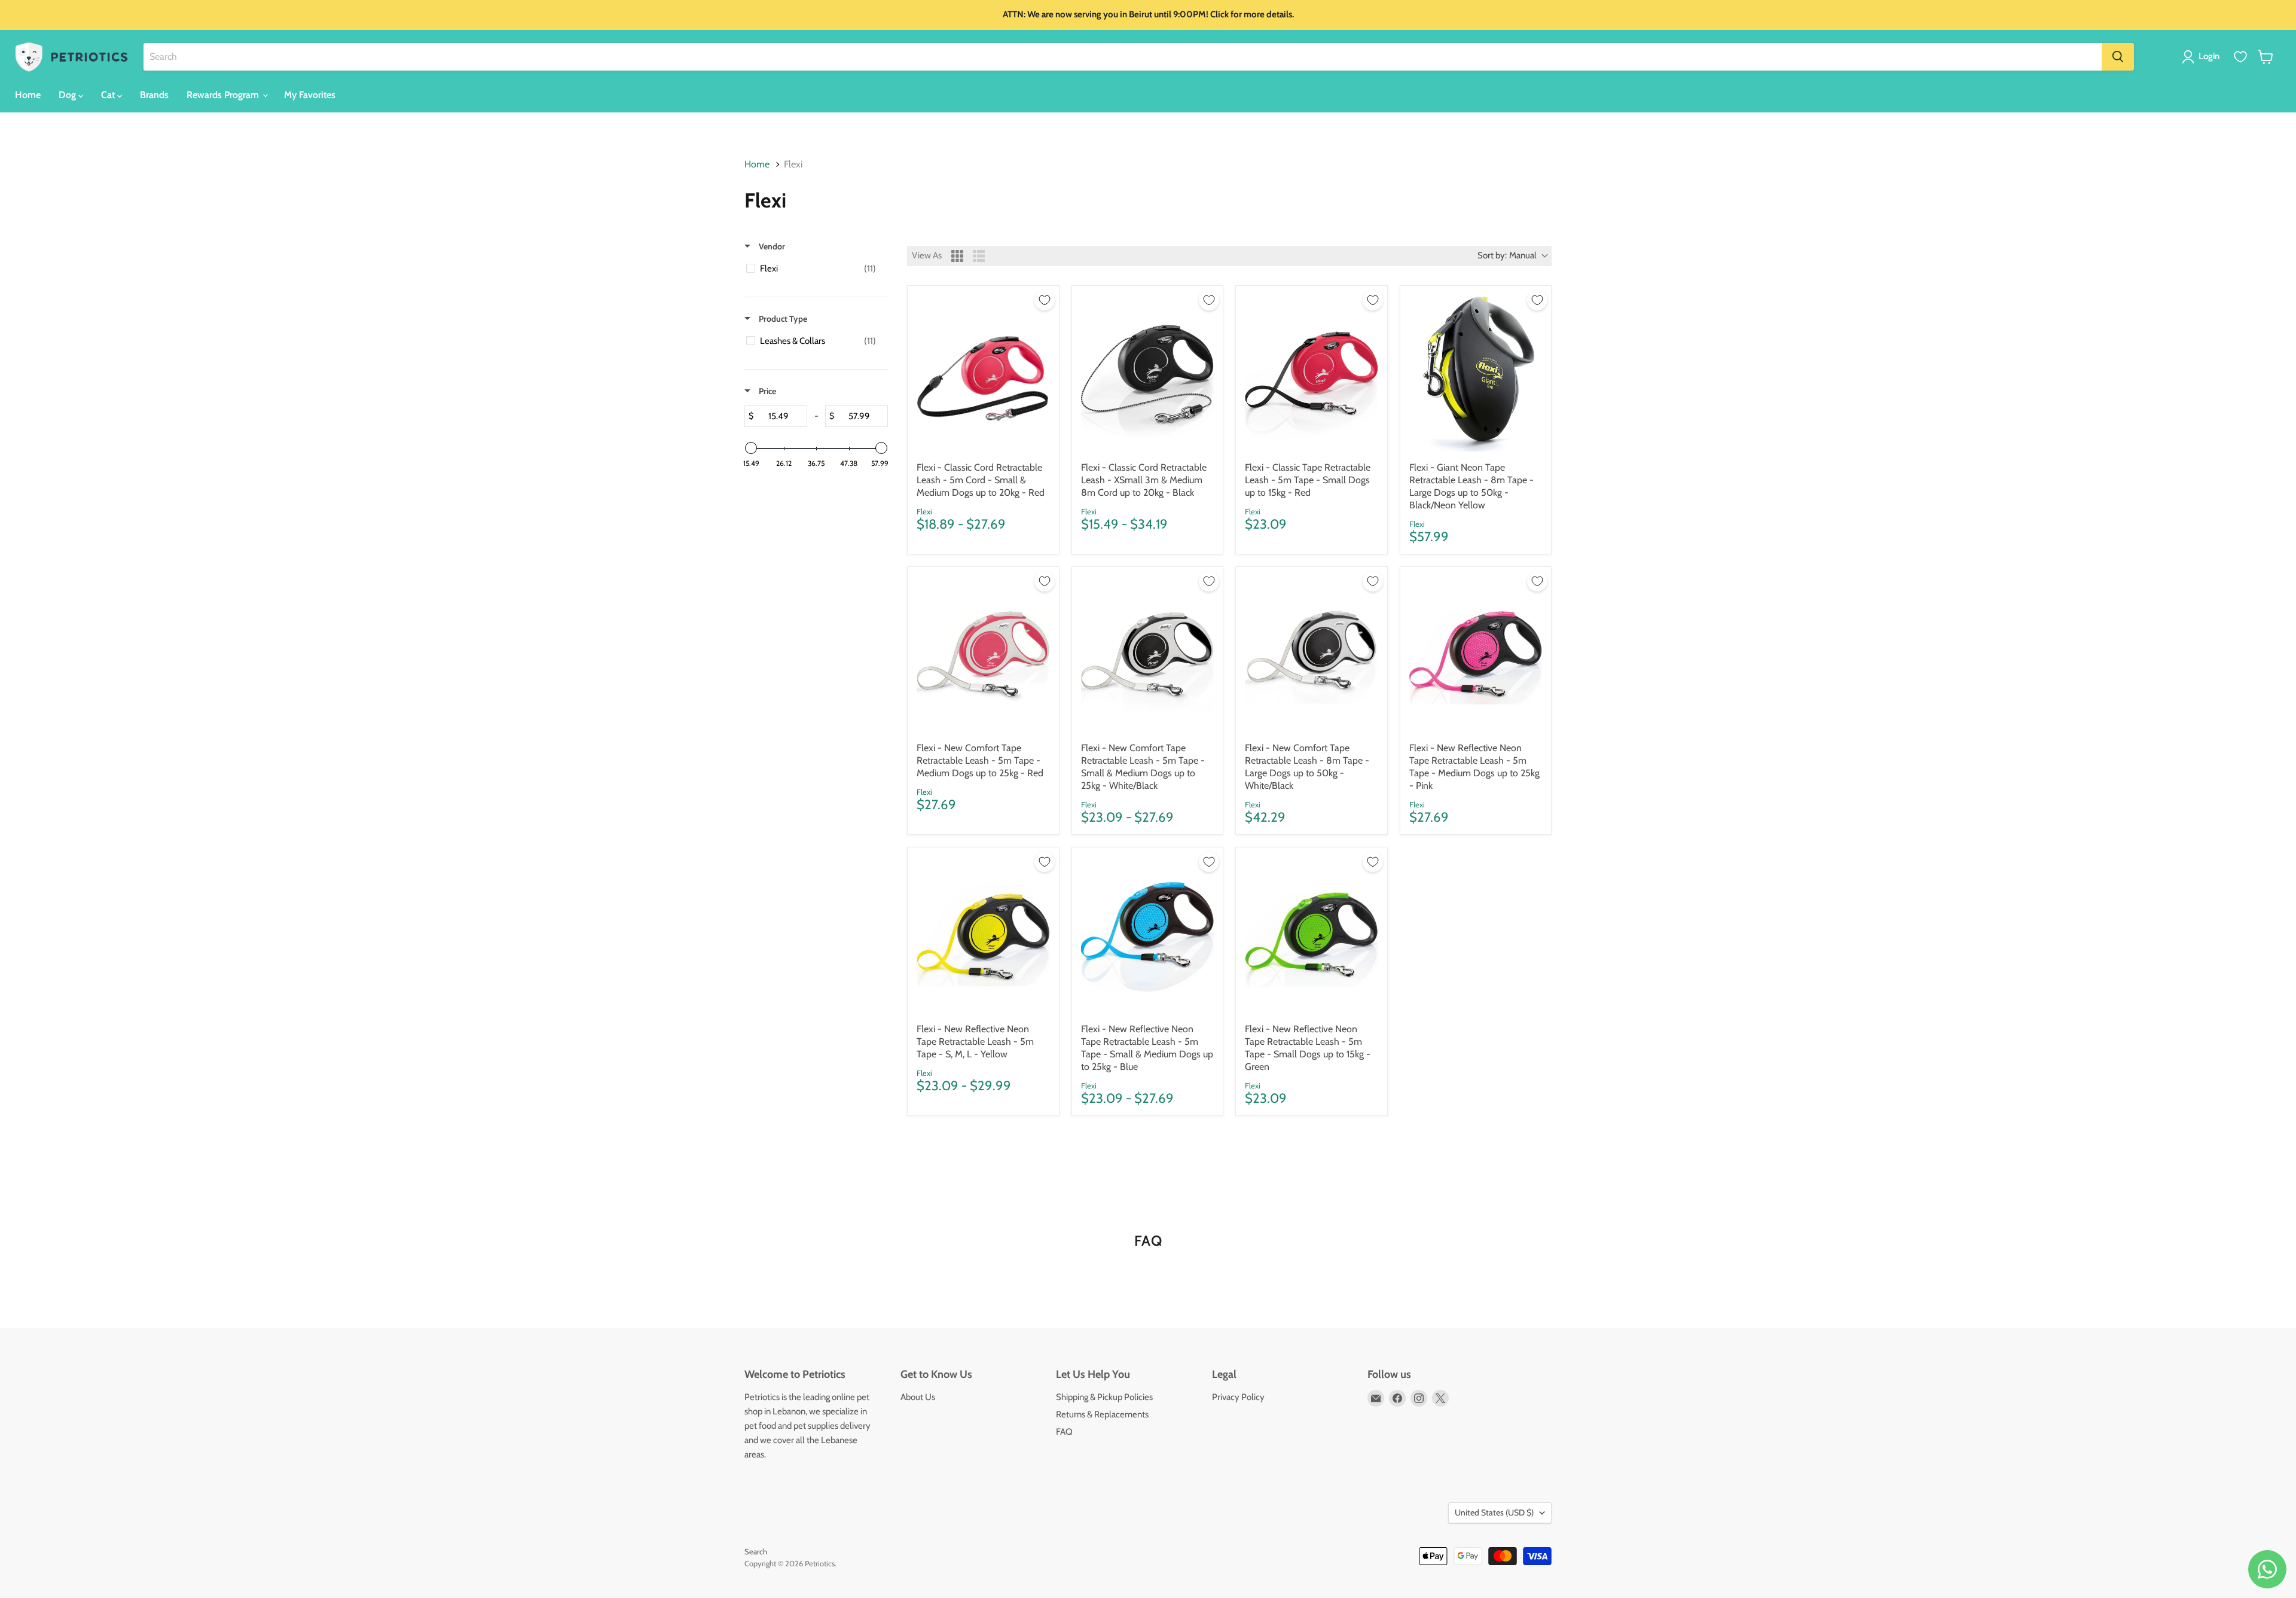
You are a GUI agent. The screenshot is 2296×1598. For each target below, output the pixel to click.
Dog (68, 95)
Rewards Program (224, 95)
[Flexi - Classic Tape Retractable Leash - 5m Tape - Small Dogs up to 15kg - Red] (1312, 373)
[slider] (751, 448)
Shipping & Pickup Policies (1104, 1397)
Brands (154, 95)
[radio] (957, 256)
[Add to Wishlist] (1045, 300)
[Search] (2118, 57)
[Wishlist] (2240, 57)
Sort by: (1507, 255)
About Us (918, 1397)
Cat (109, 95)
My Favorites (310, 95)
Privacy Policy (1238, 1397)
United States (1494, 1512)
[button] (2203, 57)
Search (756, 1551)
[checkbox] (814, 269)
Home (28, 95)
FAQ (1064, 1432)
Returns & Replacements (1102, 1414)
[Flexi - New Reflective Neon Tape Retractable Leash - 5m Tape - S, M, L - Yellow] (983, 935)
